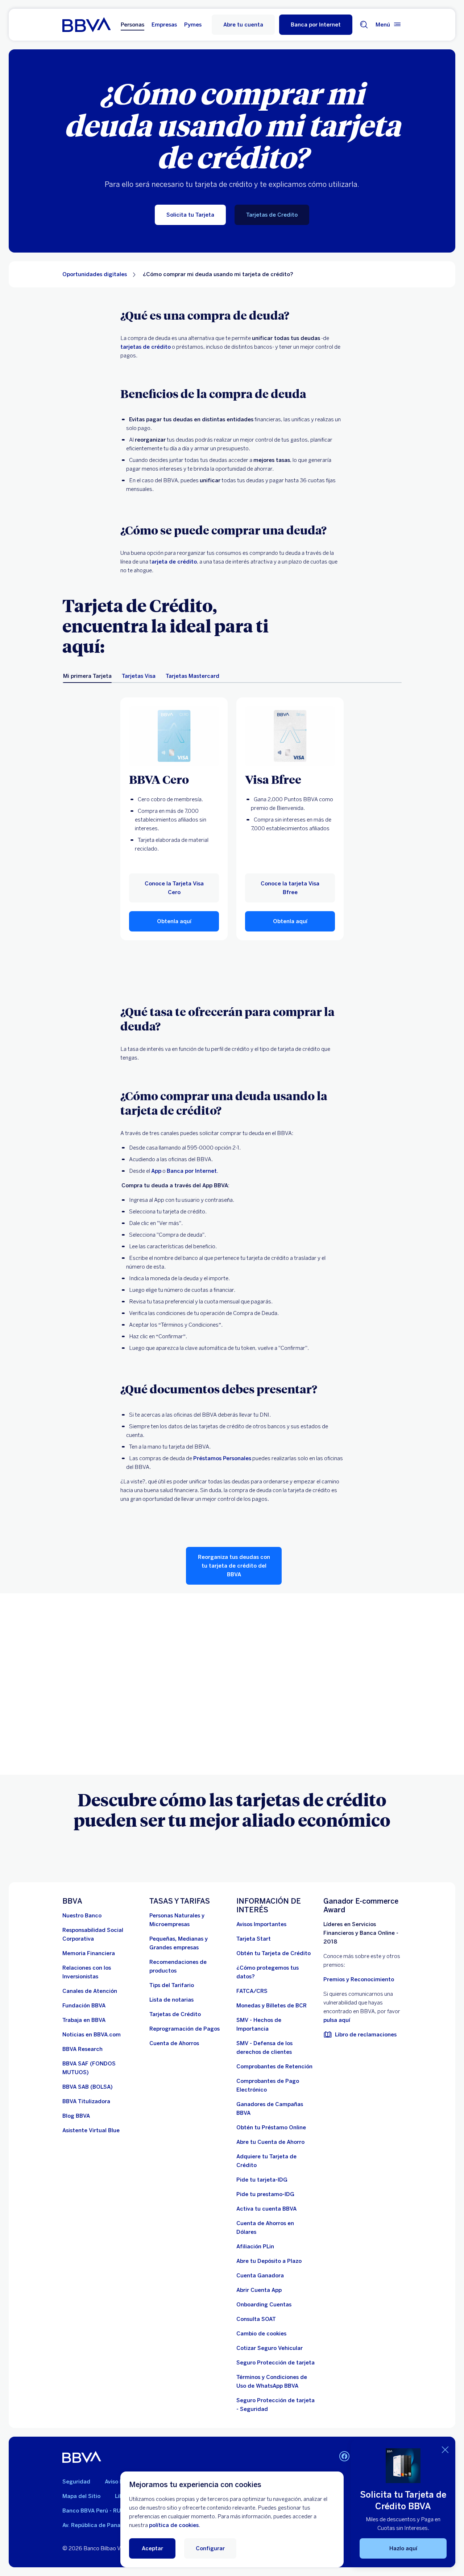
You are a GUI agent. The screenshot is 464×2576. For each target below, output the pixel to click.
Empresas (164, 25)
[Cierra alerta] (445, 2450)
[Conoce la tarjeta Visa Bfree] (290, 736)
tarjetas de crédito (146, 347)
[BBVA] (82, 2457)
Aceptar (152, 2548)
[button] (316, 25)
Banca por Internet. (192, 1171)
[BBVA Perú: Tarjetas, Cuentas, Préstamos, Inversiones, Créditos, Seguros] (86, 25)
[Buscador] (364, 25)
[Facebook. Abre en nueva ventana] (344, 2456)
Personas (132, 25)
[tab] (87, 676)
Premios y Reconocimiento (359, 1979)
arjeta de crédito (174, 562)
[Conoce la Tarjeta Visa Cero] (174, 736)
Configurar (210, 2548)
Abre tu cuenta (243, 25)
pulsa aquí (337, 2020)
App (156, 1171)
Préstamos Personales (222, 1458)
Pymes (193, 25)
